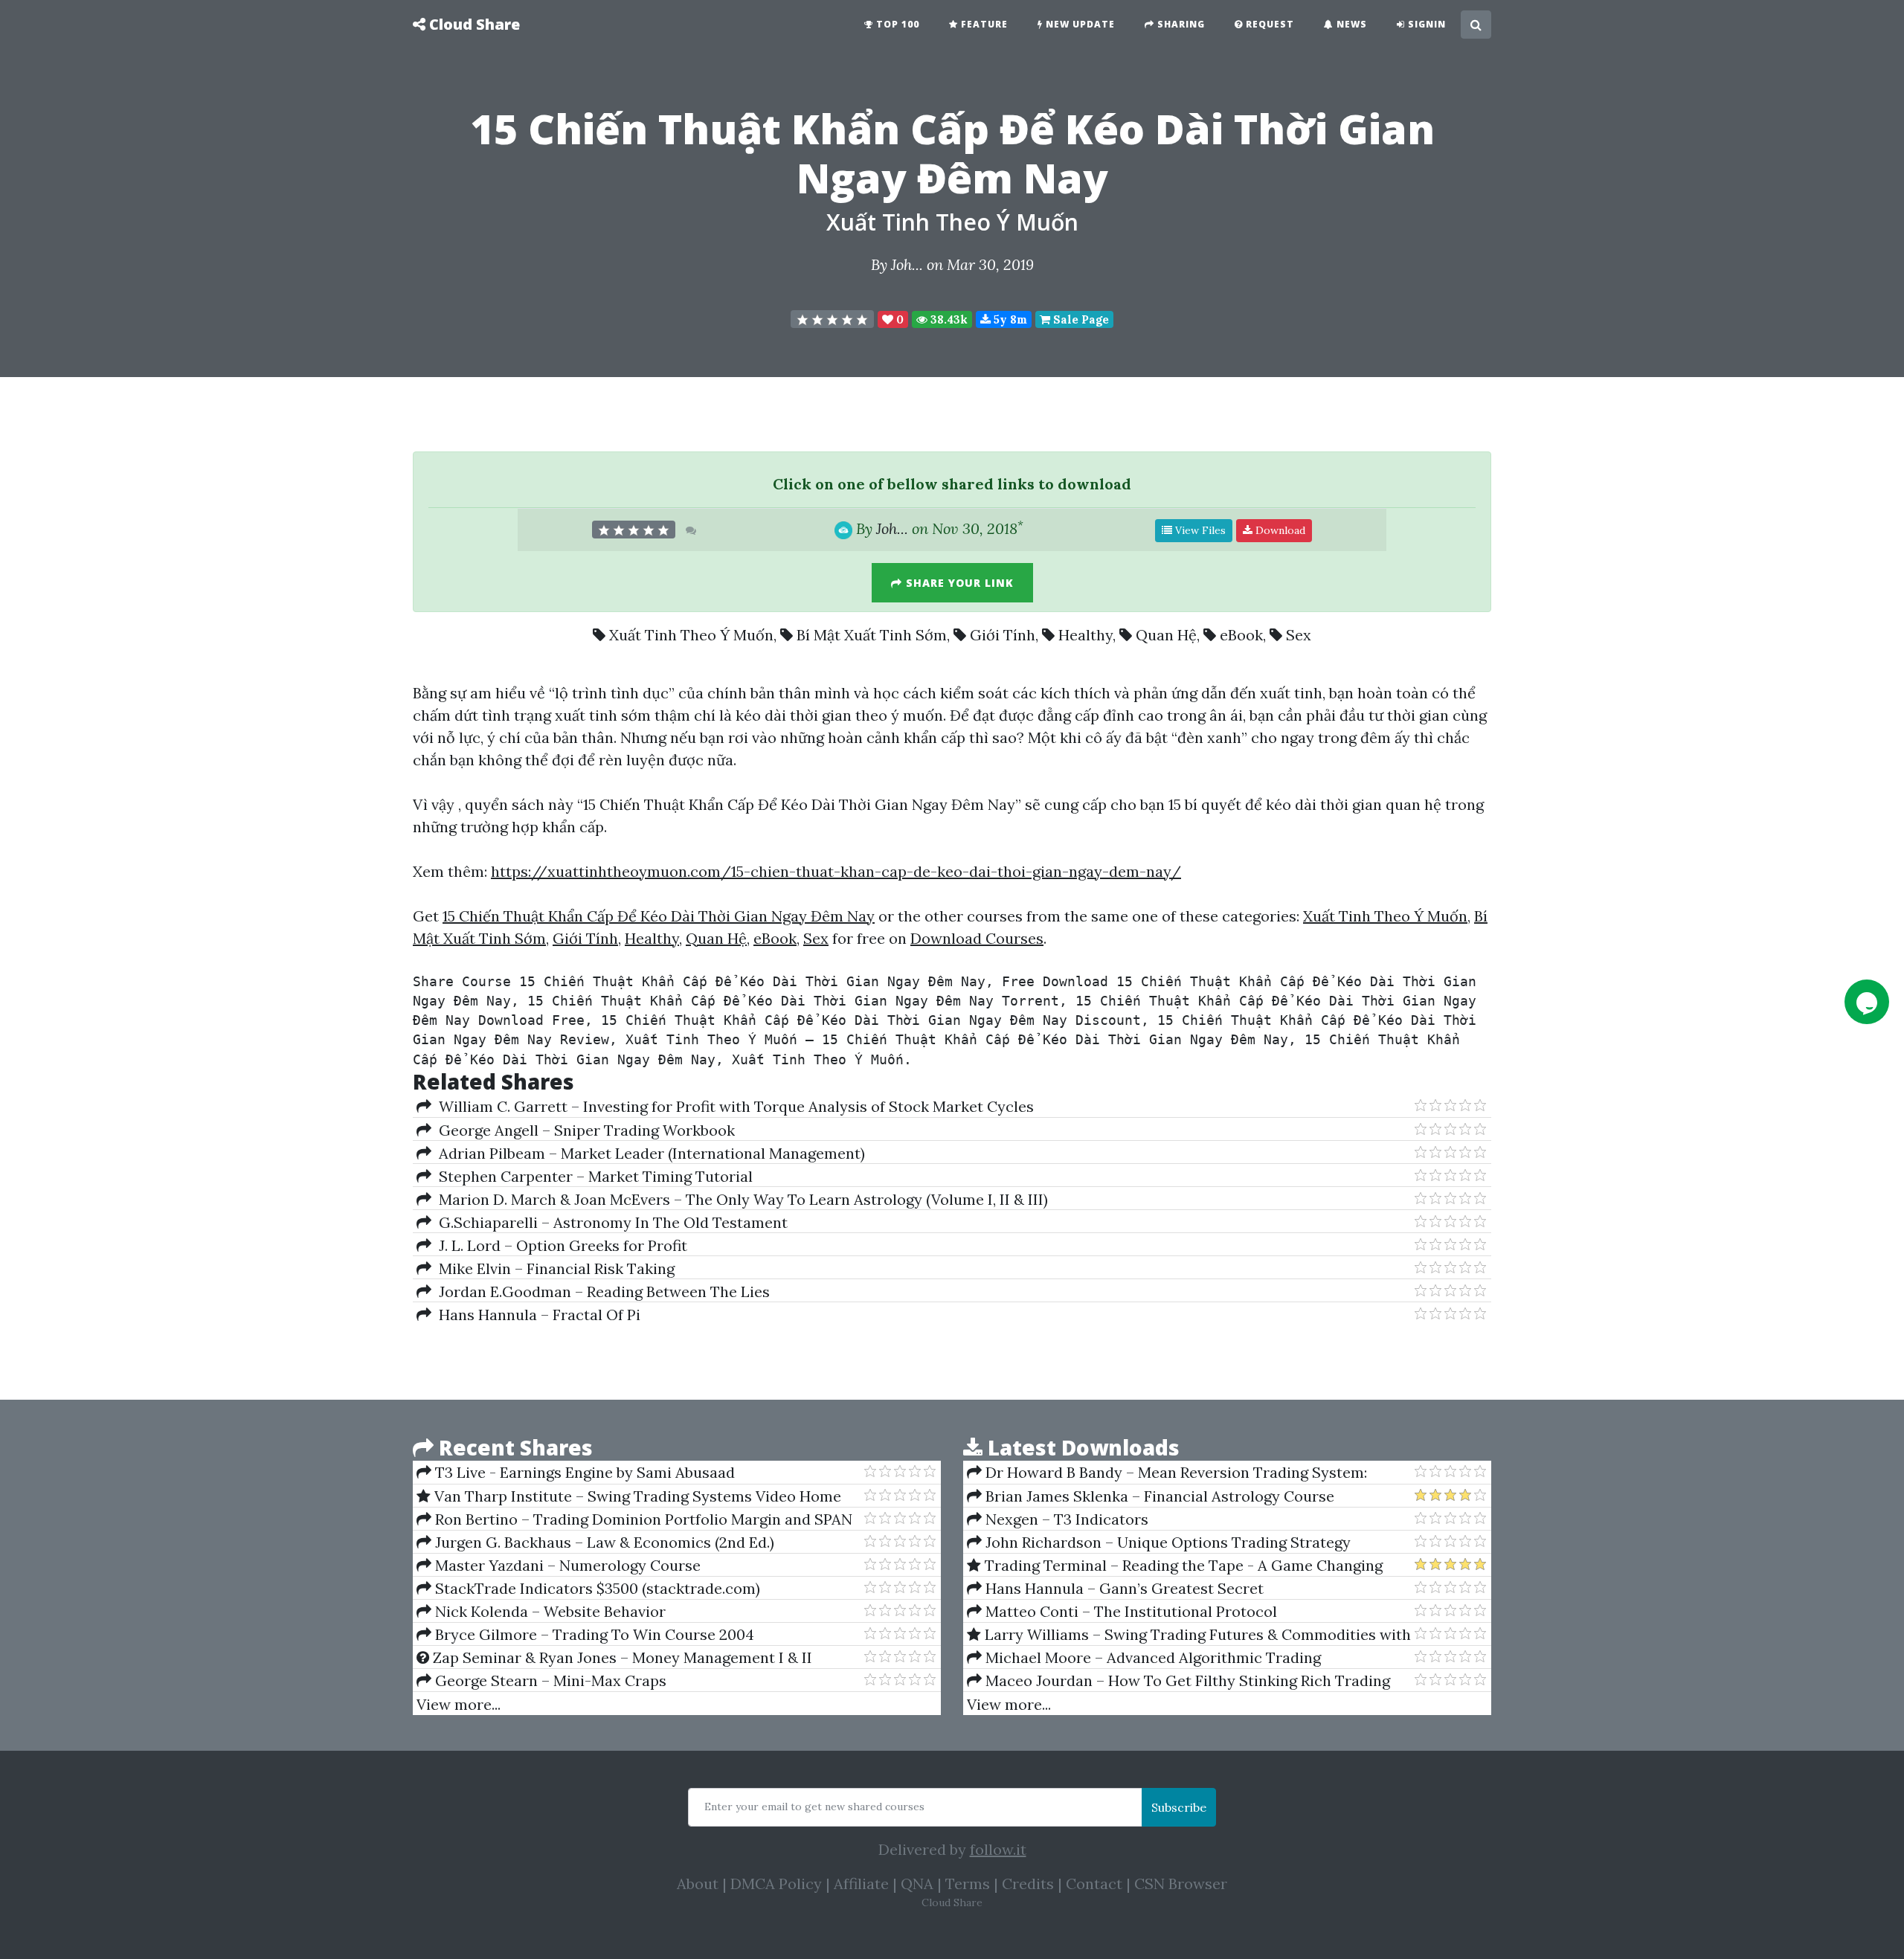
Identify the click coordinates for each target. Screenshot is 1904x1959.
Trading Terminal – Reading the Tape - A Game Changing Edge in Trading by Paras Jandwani (1175, 1566)
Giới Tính (1003, 635)
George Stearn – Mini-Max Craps (549, 1680)
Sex (1299, 635)
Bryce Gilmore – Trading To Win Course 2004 (593, 1634)
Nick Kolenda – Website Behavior (549, 1611)
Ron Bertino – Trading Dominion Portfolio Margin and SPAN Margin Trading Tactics (634, 1519)
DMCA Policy (776, 1884)
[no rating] (832, 319)
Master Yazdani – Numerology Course (566, 1565)
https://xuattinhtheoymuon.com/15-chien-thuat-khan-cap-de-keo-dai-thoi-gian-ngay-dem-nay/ (836, 871)
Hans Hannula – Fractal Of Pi (536, 1315)
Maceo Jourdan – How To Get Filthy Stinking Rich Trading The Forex (1178, 1681)
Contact (1094, 1884)
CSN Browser (1181, 1884)
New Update (1079, 24)
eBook (1241, 635)
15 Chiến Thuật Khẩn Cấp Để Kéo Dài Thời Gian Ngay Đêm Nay (659, 916)
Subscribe (1179, 1807)
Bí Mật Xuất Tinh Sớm (872, 635)
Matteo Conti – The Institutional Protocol (1129, 1611)
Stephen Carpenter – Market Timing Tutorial (592, 1176)
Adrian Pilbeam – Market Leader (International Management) (648, 1153)
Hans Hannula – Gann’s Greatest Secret (1123, 1588)
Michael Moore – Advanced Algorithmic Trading (1151, 1657)
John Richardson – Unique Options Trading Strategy (1166, 1542)
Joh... (907, 264)
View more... (459, 1704)
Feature (983, 24)
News (1350, 24)
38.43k (948, 319)
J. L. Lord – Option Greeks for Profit (559, 1245)
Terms (968, 1884)
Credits (1028, 1884)
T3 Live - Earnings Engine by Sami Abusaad (583, 1472)
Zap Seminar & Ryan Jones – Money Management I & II (621, 1657)
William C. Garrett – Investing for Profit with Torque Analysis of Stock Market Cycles (733, 1106)
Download (1279, 530)
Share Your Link (958, 583)
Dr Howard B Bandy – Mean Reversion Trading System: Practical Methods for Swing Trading (1167, 1473)
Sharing (1180, 24)
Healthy (1086, 635)
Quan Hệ (1166, 635)
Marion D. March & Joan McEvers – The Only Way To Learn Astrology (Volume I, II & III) (740, 1199)
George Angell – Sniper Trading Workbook (583, 1130)
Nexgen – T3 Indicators (1065, 1519)
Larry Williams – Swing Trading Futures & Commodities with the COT (1189, 1635)
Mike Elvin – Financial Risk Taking (553, 1268)
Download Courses (977, 938)
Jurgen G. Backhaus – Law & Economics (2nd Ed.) (603, 1542)
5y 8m (1009, 319)
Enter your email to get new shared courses (814, 1807)
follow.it (998, 1849)
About (698, 1884)
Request (1268, 24)
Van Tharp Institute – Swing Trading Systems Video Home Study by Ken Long (629, 1496)
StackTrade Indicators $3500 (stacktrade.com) (596, 1588)
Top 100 (896, 24)
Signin (1425, 24)
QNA (917, 1884)
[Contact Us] (1867, 1002)
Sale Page (1080, 319)
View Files (1199, 530)
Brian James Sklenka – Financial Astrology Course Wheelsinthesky (1151, 1496)
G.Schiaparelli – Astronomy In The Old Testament (610, 1222)
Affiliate (861, 1884)
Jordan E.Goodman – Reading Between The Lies (601, 1291)
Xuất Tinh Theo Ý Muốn (952, 222)
